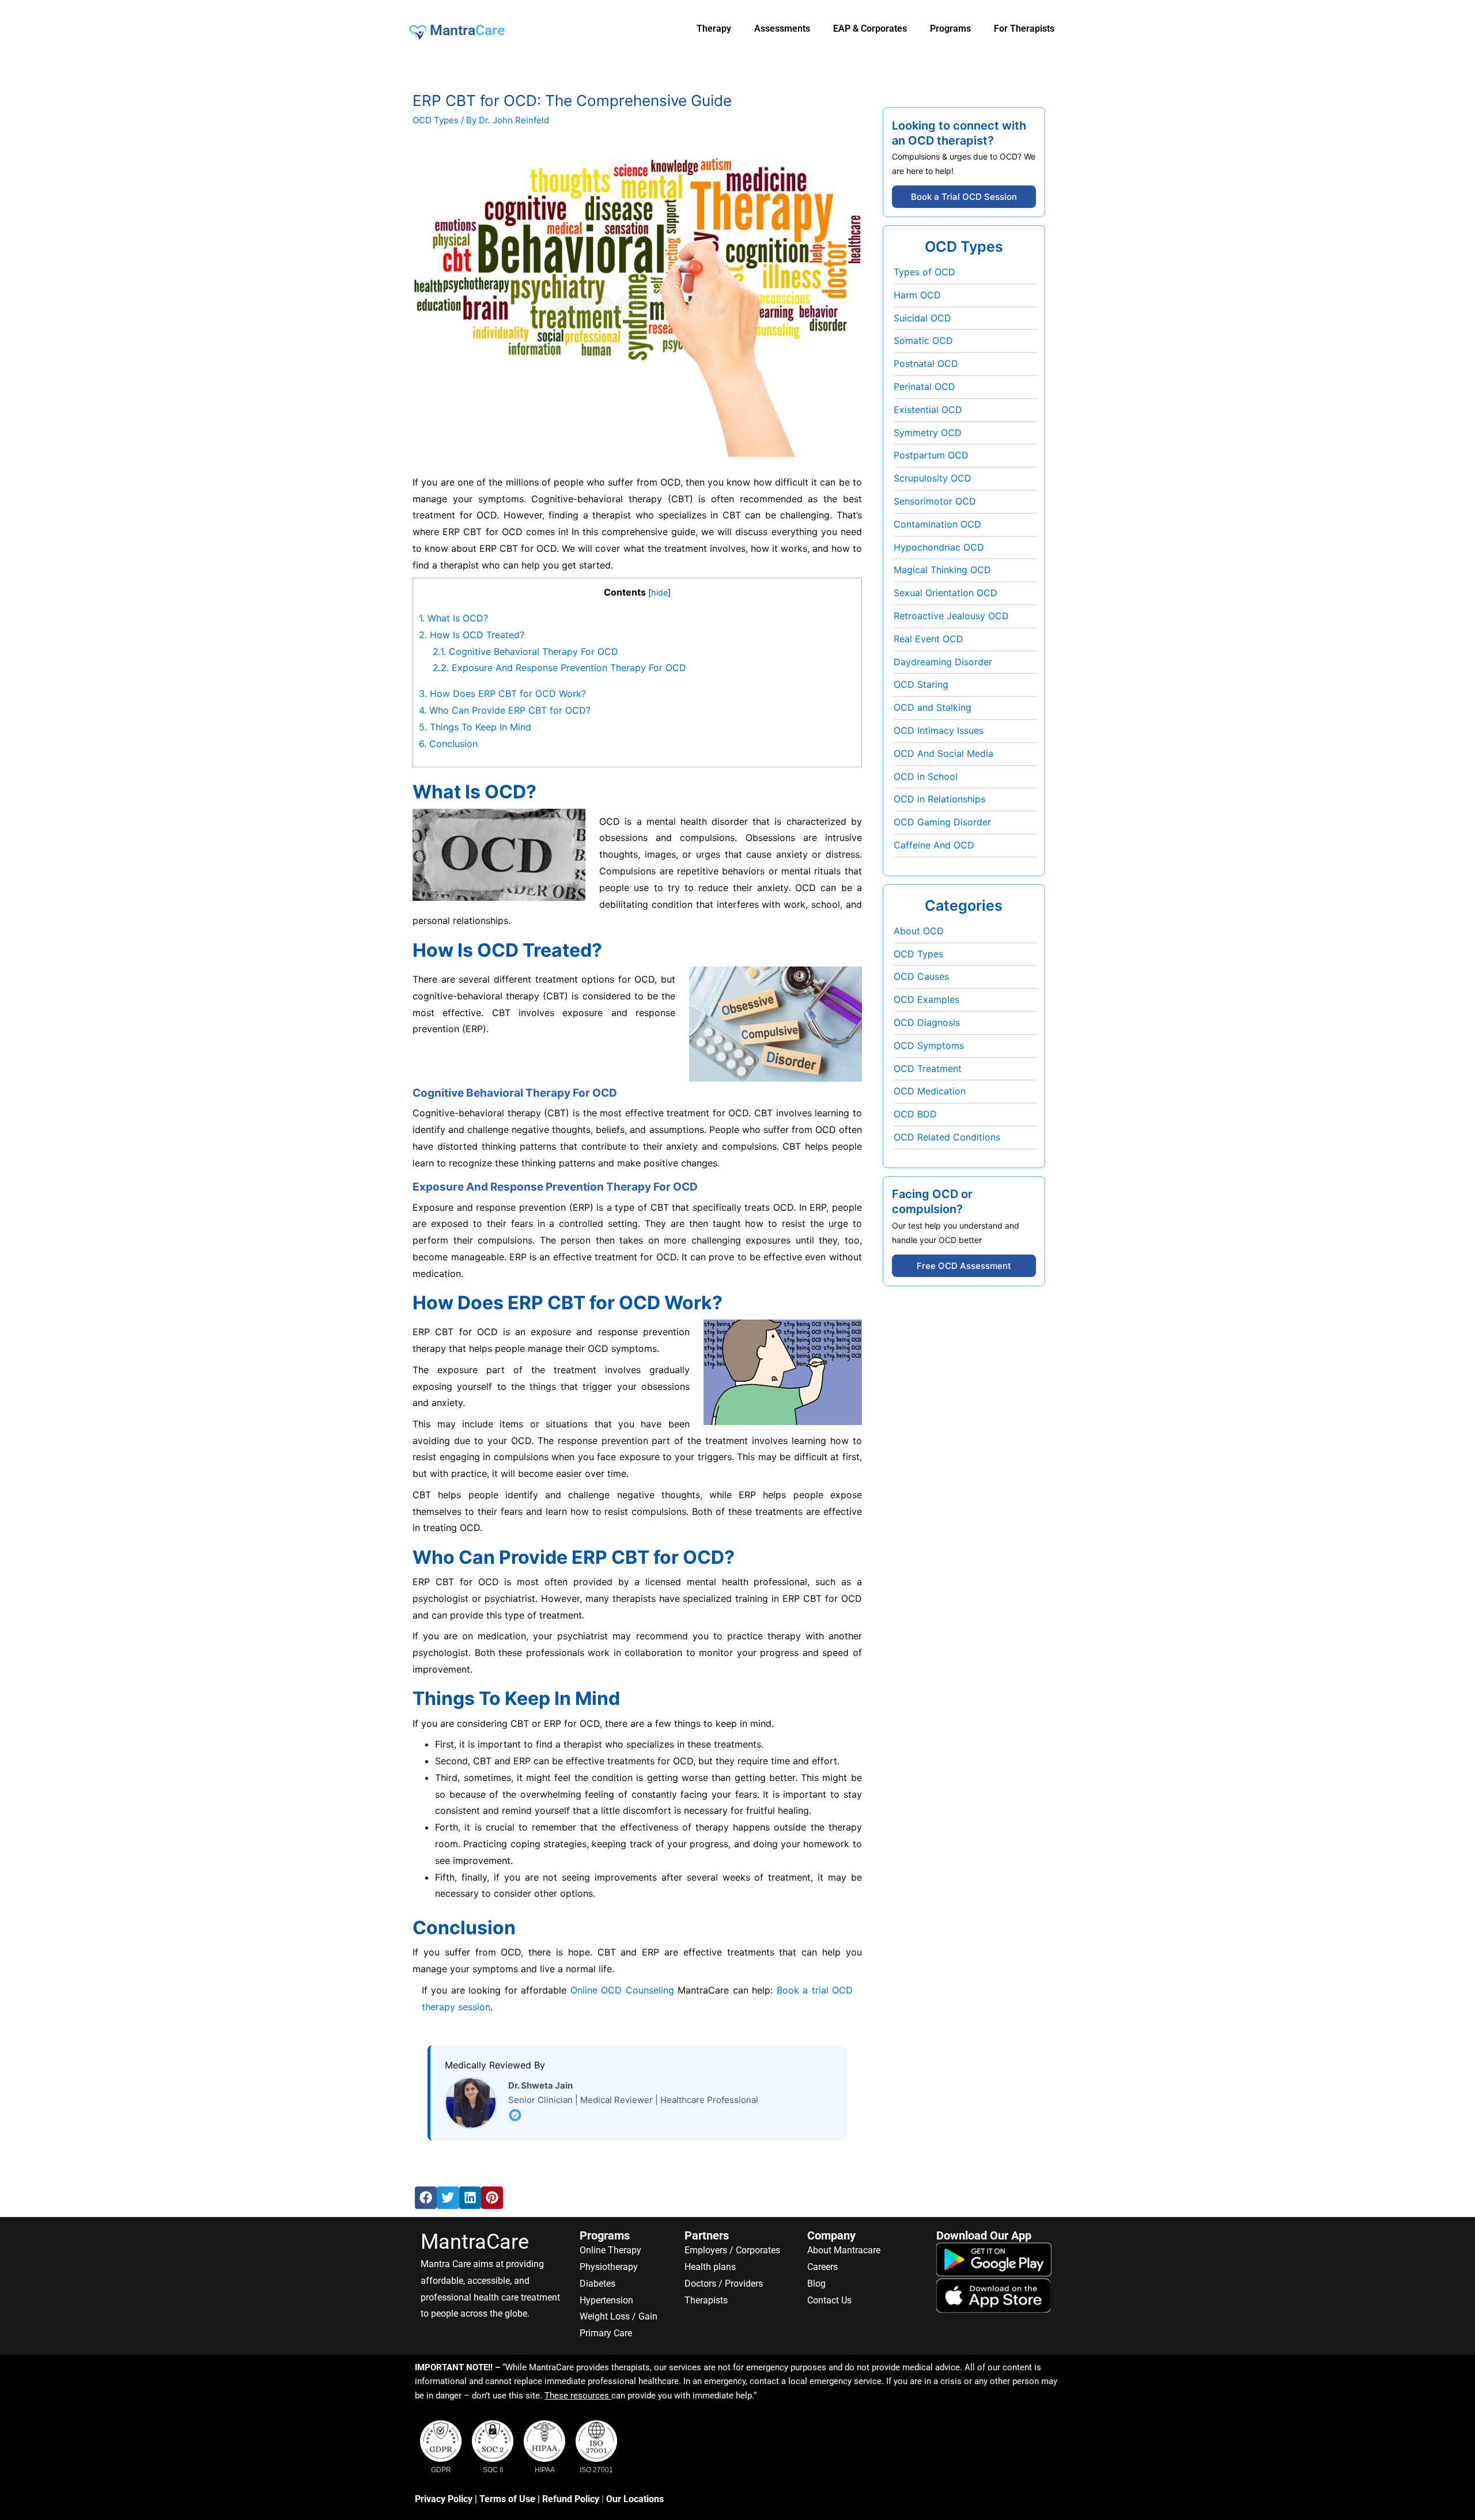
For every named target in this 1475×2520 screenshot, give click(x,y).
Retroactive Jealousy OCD (951, 616)
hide (659, 592)
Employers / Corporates (732, 2250)
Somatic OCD (923, 340)
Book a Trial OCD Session (964, 197)
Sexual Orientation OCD (945, 593)
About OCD (919, 931)
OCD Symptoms (929, 1045)
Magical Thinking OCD (942, 570)
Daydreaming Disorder (943, 662)
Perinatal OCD (924, 386)
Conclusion (448, 744)
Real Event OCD (929, 639)
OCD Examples (926, 999)
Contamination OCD (937, 524)
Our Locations (635, 2499)
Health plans (710, 2267)
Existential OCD (928, 410)
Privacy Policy (444, 2499)
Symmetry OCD (928, 433)
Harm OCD (917, 295)
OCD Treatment (928, 1068)
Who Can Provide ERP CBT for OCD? (505, 710)
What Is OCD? (453, 618)
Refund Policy (571, 2499)
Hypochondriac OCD (939, 547)
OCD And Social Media (943, 753)
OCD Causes (921, 976)
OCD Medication (930, 1091)
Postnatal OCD (926, 363)
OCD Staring (921, 684)
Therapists (706, 2300)
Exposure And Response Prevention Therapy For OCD (559, 668)
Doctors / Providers (724, 2284)
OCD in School (926, 776)
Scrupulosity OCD (933, 478)
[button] (426, 2197)
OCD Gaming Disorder (942, 822)
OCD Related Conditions (947, 1137)
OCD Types (436, 120)
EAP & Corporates (870, 29)
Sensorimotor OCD (935, 501)
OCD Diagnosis (927, 1022)
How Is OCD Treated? (472, 635)
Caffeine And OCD (934, 845)
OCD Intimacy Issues (939, 730)
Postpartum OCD (931, 455)
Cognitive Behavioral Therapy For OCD (525, 651)
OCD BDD (915, 1114)
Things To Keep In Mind (475, 727)
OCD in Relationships (939, 799)
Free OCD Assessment (964, 1266)
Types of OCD (924, 272)
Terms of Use (507, 2499)
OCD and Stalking (933, 707)
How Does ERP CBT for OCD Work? (502, 694)
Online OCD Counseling (622, 1990)
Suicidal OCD (922, 318)
